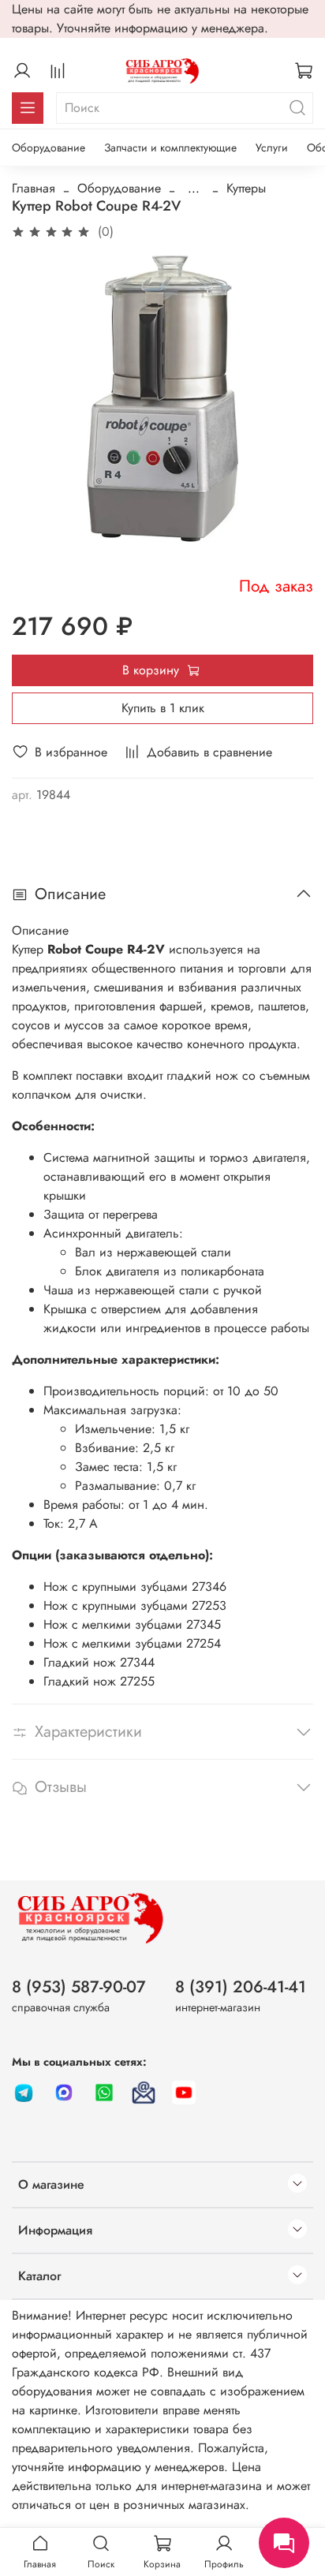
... (194, 189)
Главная (34, 188)
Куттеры (246, 188)
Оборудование (49, 147)
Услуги (272, 147)
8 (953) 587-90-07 (79, 1987)
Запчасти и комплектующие (170, 147)
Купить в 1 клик (163, 708)
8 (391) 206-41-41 (241, 1987)
